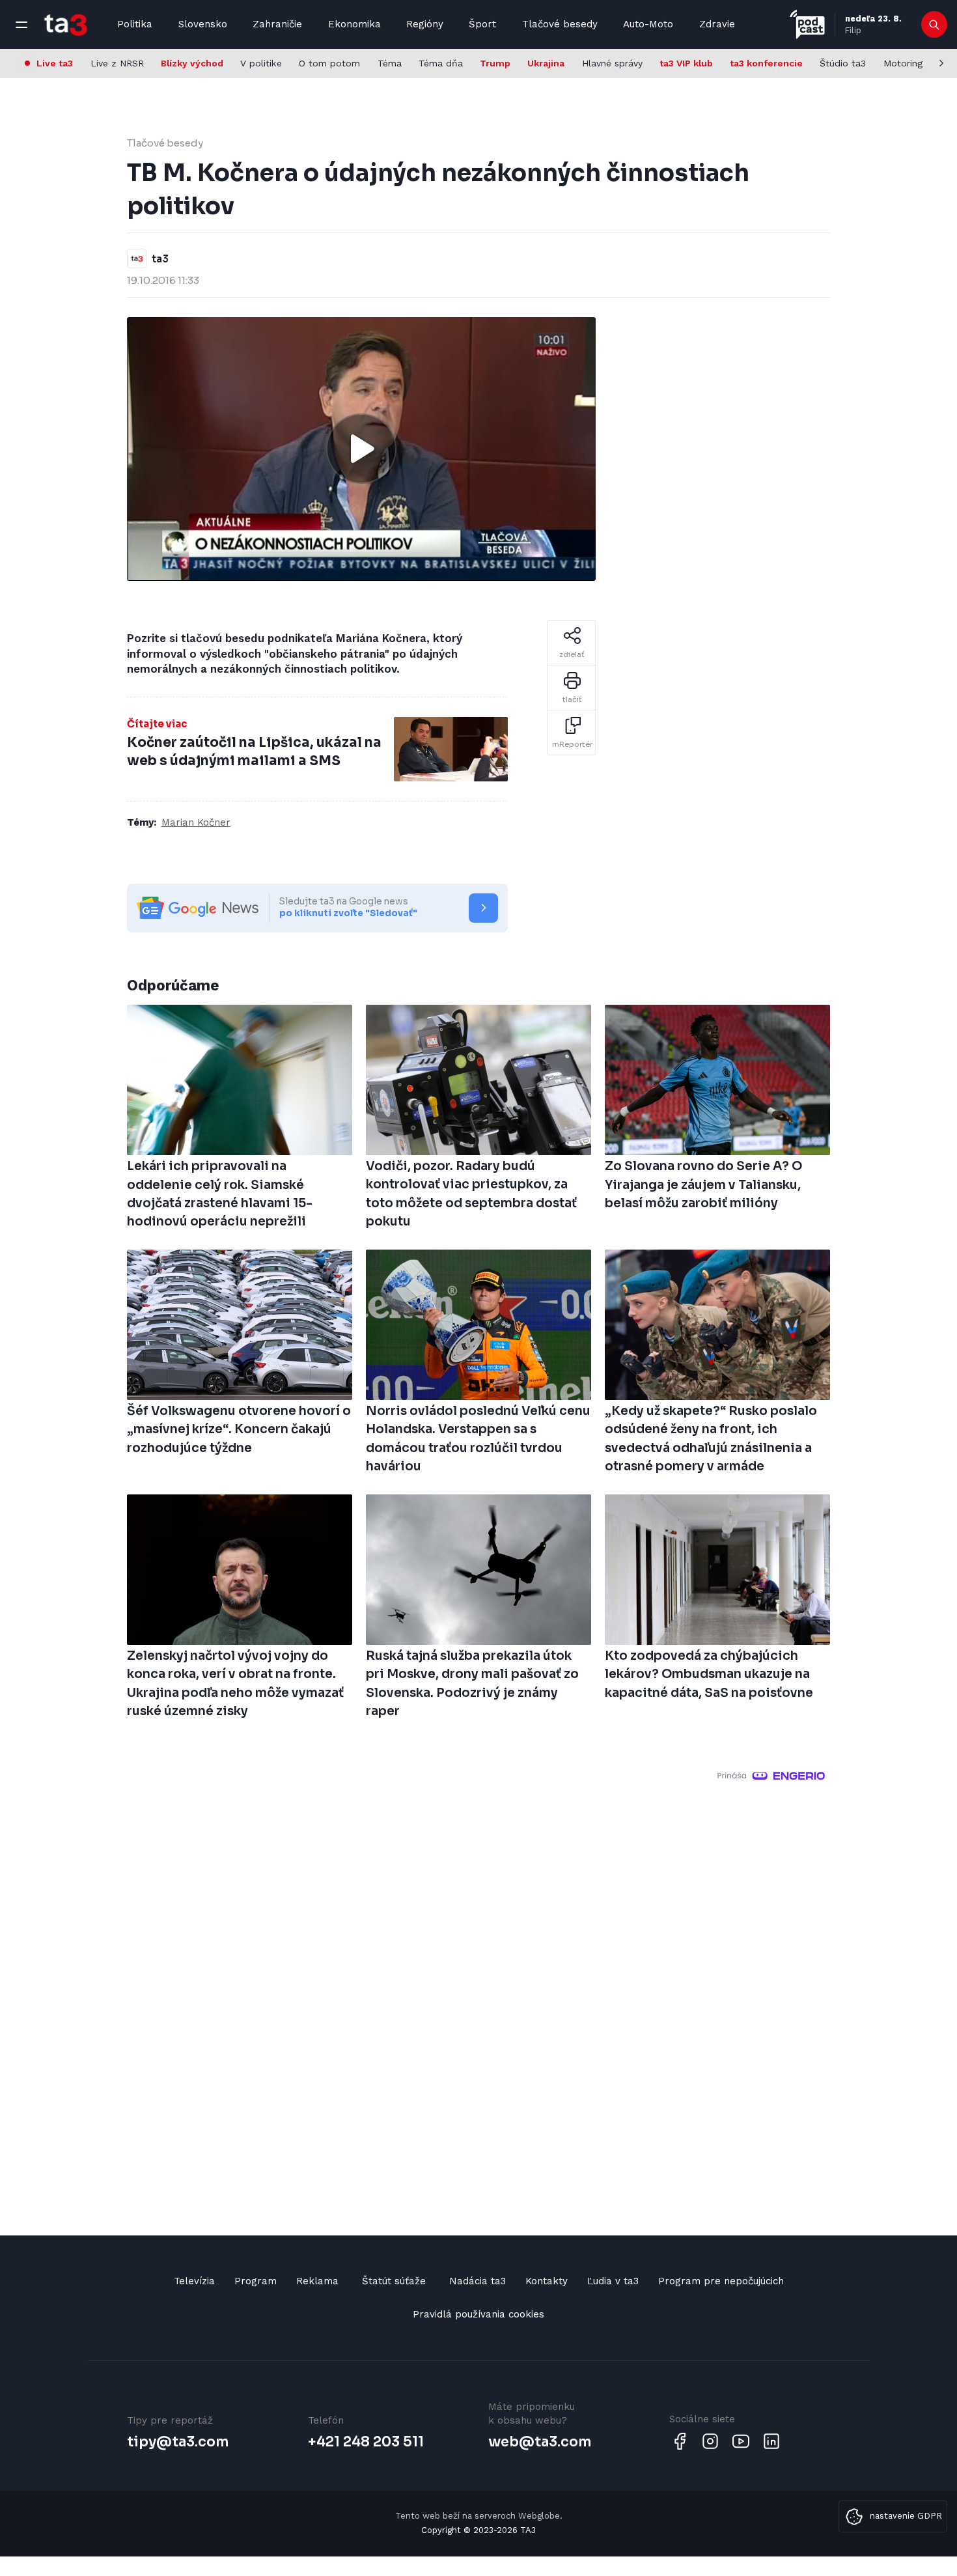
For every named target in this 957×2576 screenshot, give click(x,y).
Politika (135, 24)
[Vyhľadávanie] (935, 25)
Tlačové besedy (560, 24)
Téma (390, 63)
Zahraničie (277, 24)
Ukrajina (546, 63)
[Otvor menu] (21, 25)
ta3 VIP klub (686, 63)
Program (256, 2281)
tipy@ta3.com (178, 2442)
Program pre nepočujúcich (721, 2281)
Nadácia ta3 (478, 2281)
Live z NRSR (117, 63)
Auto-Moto (648, 24)
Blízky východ (192, 63)
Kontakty (547, 2281)
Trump (495, 63)
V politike (261, 63)
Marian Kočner (196, 822)
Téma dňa (441, 63)
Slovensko (203, 24)
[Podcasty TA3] (807, 24)
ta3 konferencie (766, 63)
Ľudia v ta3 (613, 2281)
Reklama (317, 2281)
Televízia (194, 2281)
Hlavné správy (612, 63)
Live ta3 (55, 63)
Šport (482, 24)
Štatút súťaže (394, 2281)
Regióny (425, 24)
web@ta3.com (540, 2442)
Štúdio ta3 (843, 63)
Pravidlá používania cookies (478, 2314)
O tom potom (329, 63)
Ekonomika (354, 24)
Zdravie (717, 24)
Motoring (903, 63)
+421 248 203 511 (366, 2442)
